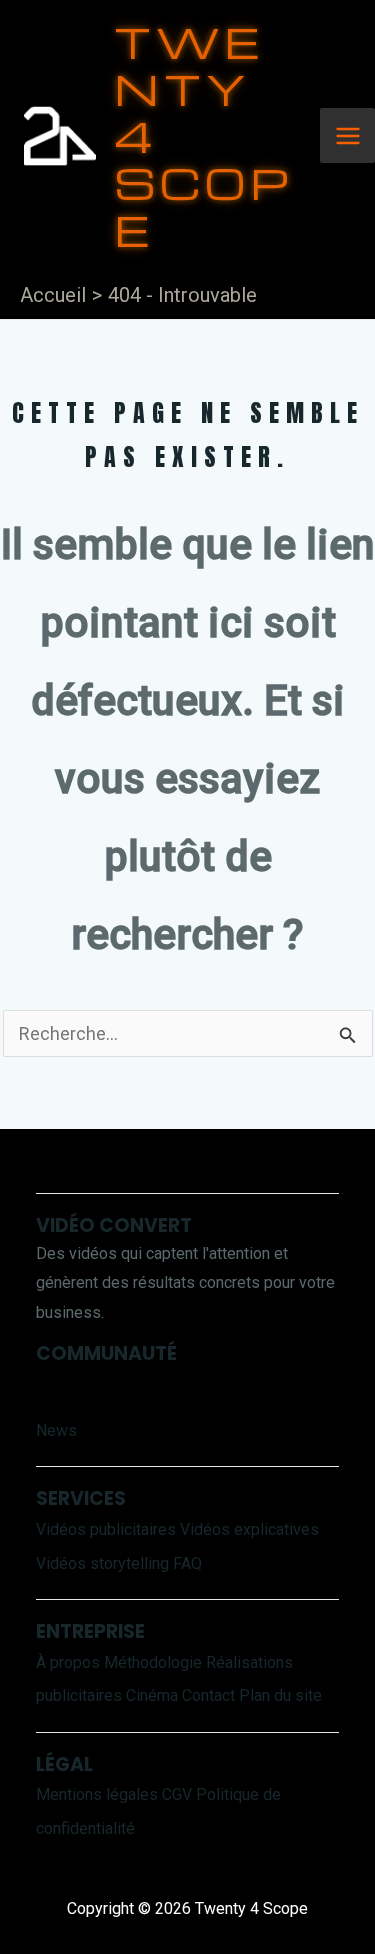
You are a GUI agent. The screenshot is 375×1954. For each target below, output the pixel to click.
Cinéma (152, 1695)
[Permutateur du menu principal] (347, 135)
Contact (208, 1695)
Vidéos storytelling (102, 1563)
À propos (68, 1662)
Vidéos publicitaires (106, 1529)
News (56, 1430)
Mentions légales (97, 1794)
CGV (177, 1794)
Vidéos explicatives (249, 1529)
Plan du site (280, 1695)
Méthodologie (153, 1662)
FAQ (187, 1563)
